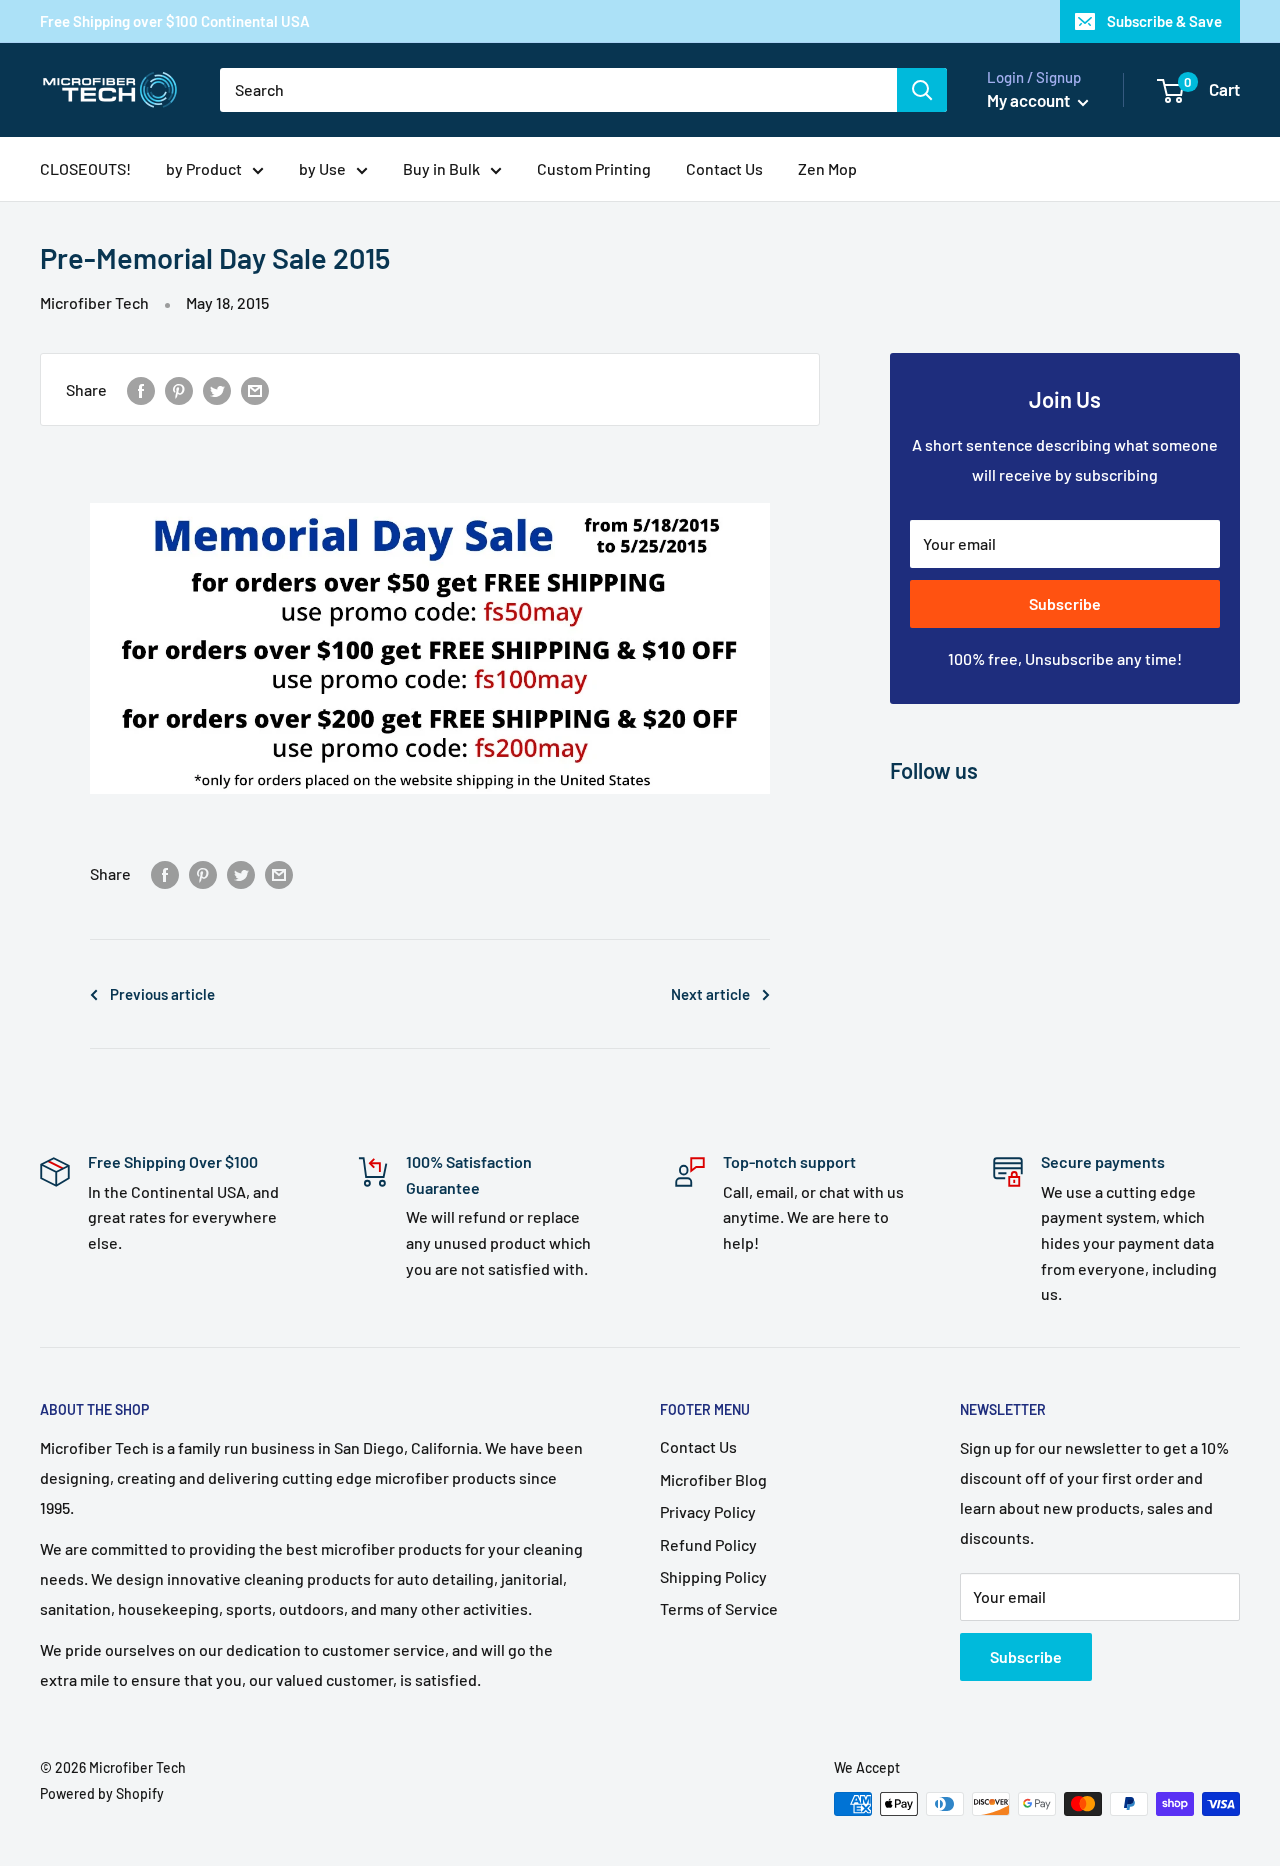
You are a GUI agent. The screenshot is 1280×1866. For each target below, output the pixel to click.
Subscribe (1065, 603)
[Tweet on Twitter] (217, 389)
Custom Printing (594, 168)
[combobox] (558, 90)
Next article (710, 994)
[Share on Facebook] (141, 389)
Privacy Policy (708, 1511)
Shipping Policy (713, 1576)
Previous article (162, 994)
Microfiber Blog (713, 1479)
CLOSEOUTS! (85, 168)
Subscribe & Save (1164, 21)
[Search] (922, 90)
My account (1030, 100)
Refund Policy (708, 1544)
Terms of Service (719, 1608)
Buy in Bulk (441, 168)
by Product (204, 168)
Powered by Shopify (102, 1793)
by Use (322, 168)
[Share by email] (255, 389)
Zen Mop (827, 168)
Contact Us (724, 168)
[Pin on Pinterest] (179, 389)
